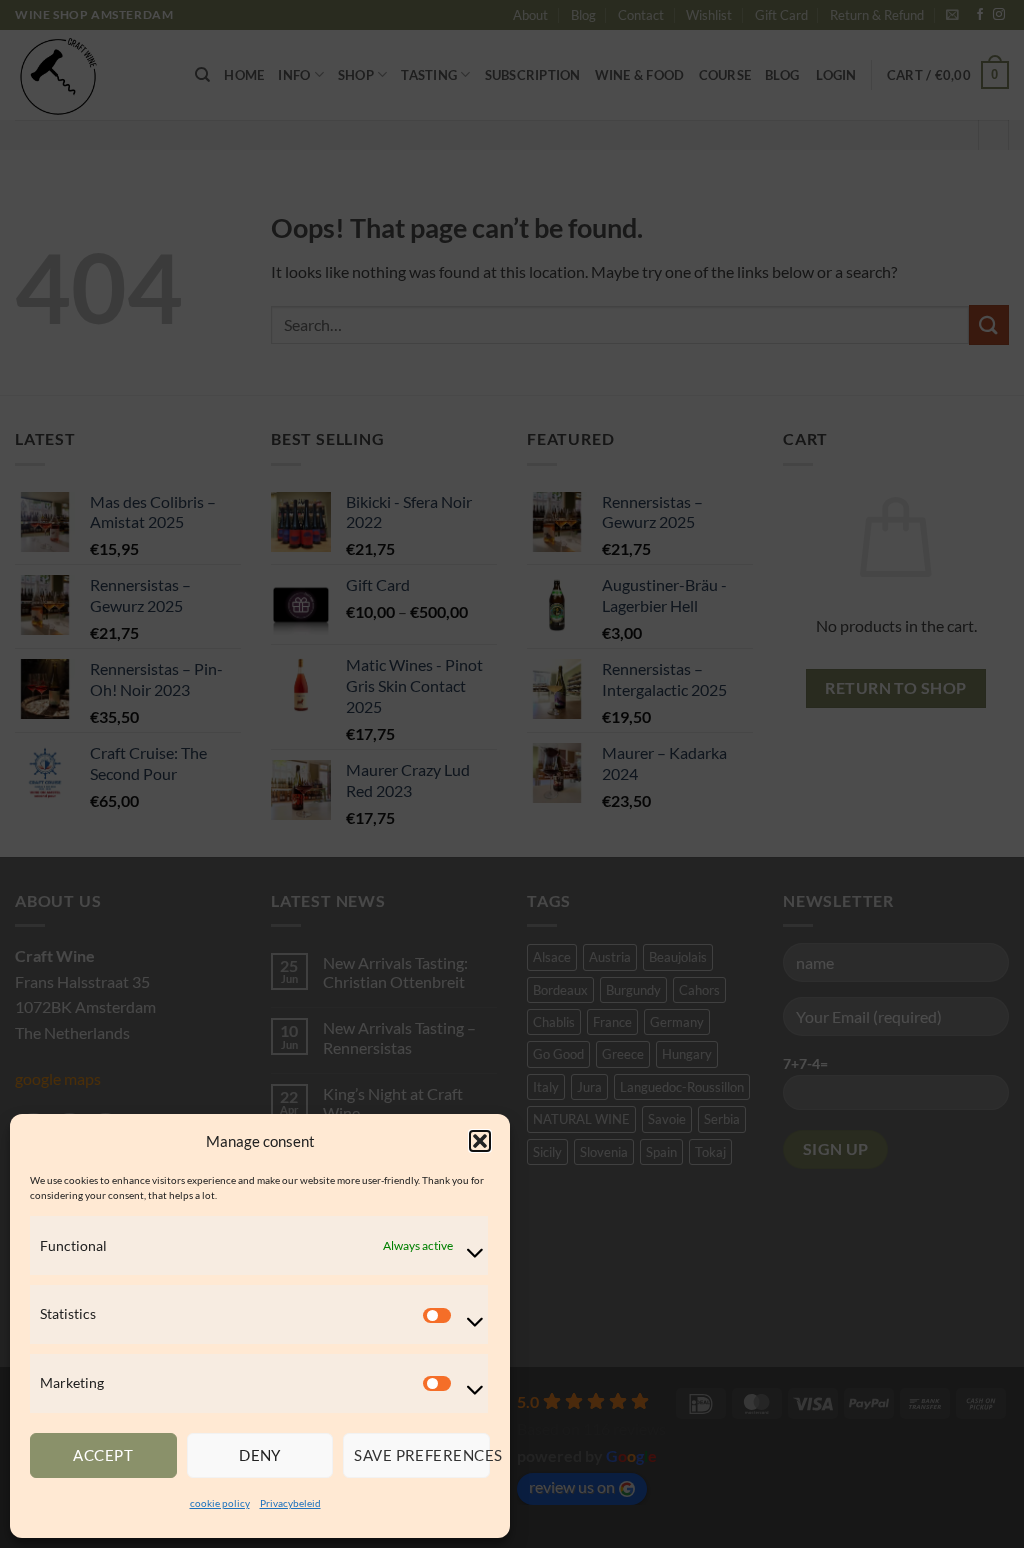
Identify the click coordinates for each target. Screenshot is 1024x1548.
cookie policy (220, 1503)
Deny (260, 1455)
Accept (103, 1455)
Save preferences (422, 1455)
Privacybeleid (290, 1503)
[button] (480, 1141)
